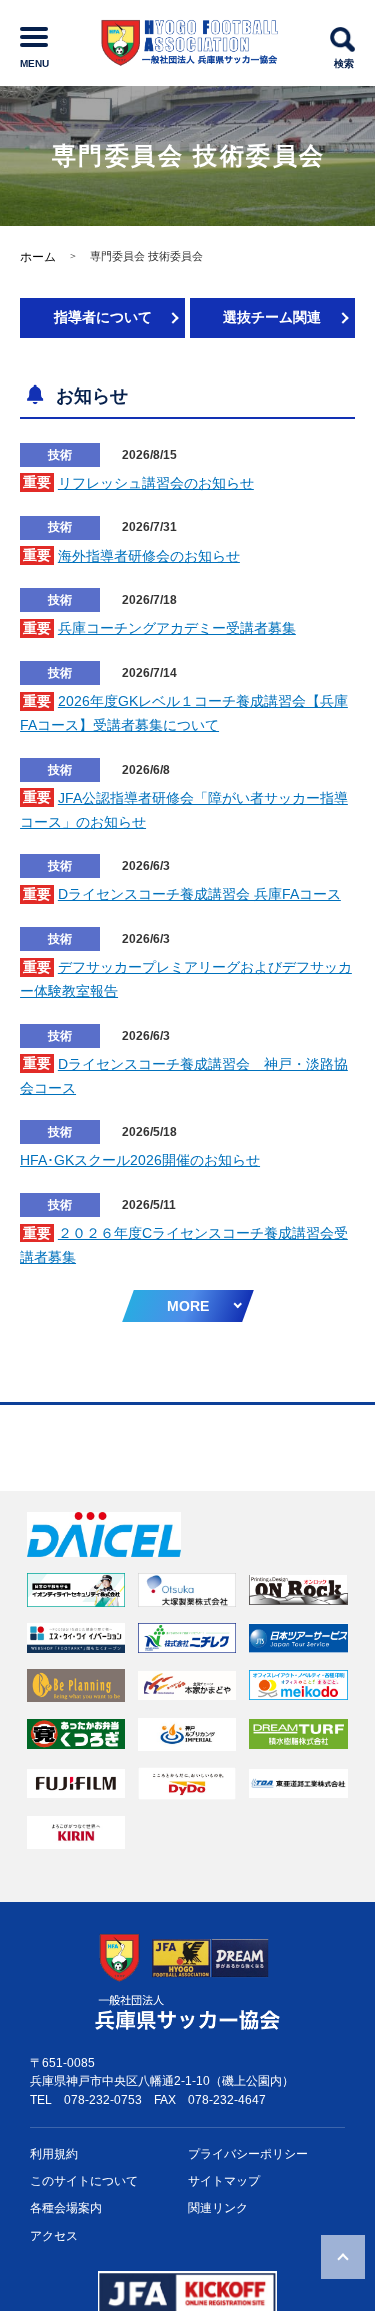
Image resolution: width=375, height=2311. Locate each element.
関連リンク (218, 2208)
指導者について (103, 317)
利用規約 (54, 2154)
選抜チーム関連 (272, 317)
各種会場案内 (66, 2208)
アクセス (54, 2236)
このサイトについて (84, 2181)
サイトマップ (224, 2181)
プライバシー (248, 2154)
